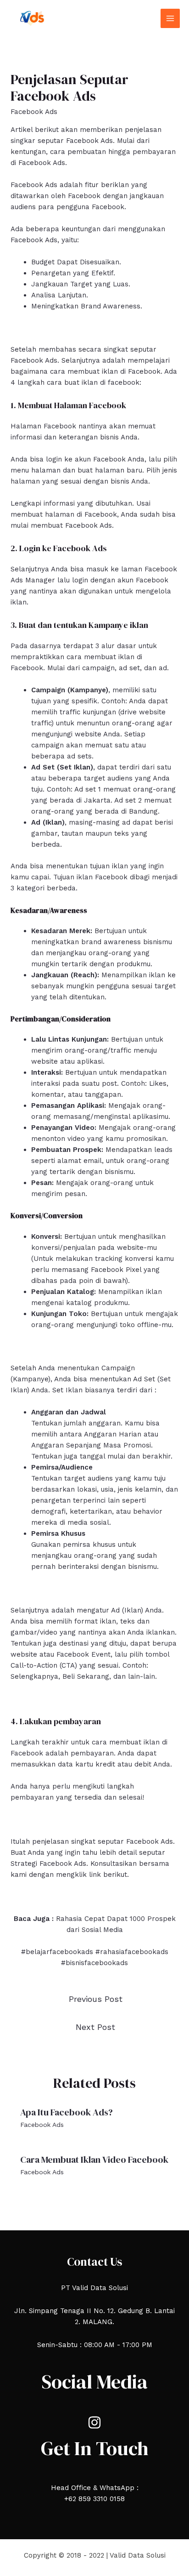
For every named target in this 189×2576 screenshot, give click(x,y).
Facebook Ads (34, 112)
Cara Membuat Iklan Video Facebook (94, 2160)
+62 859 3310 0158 (94, 2499)
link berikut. (109, 1875)
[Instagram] (94, 2422)
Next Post (95, 2027)
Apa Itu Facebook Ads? (67, 2112)
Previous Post (96, 1999)
